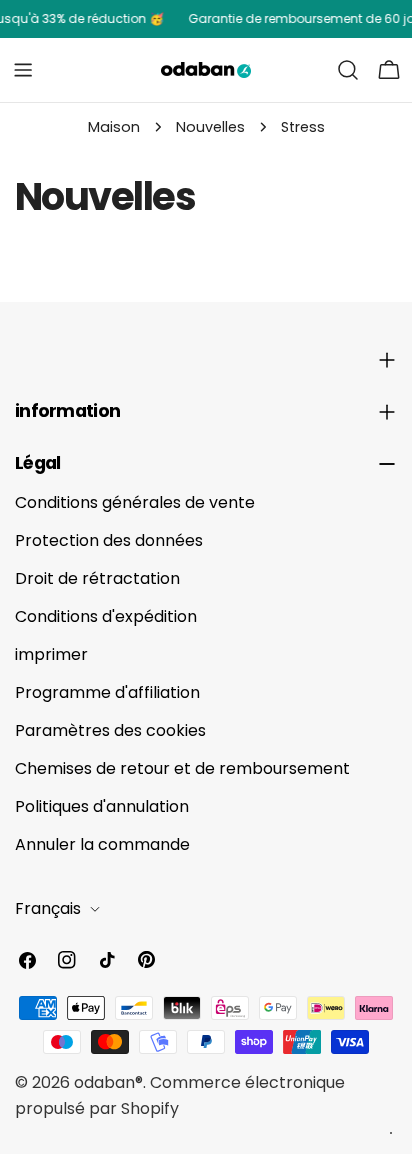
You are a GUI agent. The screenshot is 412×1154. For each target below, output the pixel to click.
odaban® (108, 1082)
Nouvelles (210, 127)
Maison (114, 127)
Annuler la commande (102, 844)
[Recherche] (348, 70)
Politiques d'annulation (102, 806)
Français (48, 908)
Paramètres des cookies (110, 730)
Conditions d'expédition (106, 616)
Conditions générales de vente (135, 502)
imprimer (51, 654)
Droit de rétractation (97, 578)
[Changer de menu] (23, 70)
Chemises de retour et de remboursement (182, 768)
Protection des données (109, 540)
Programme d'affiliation (107, 692)
